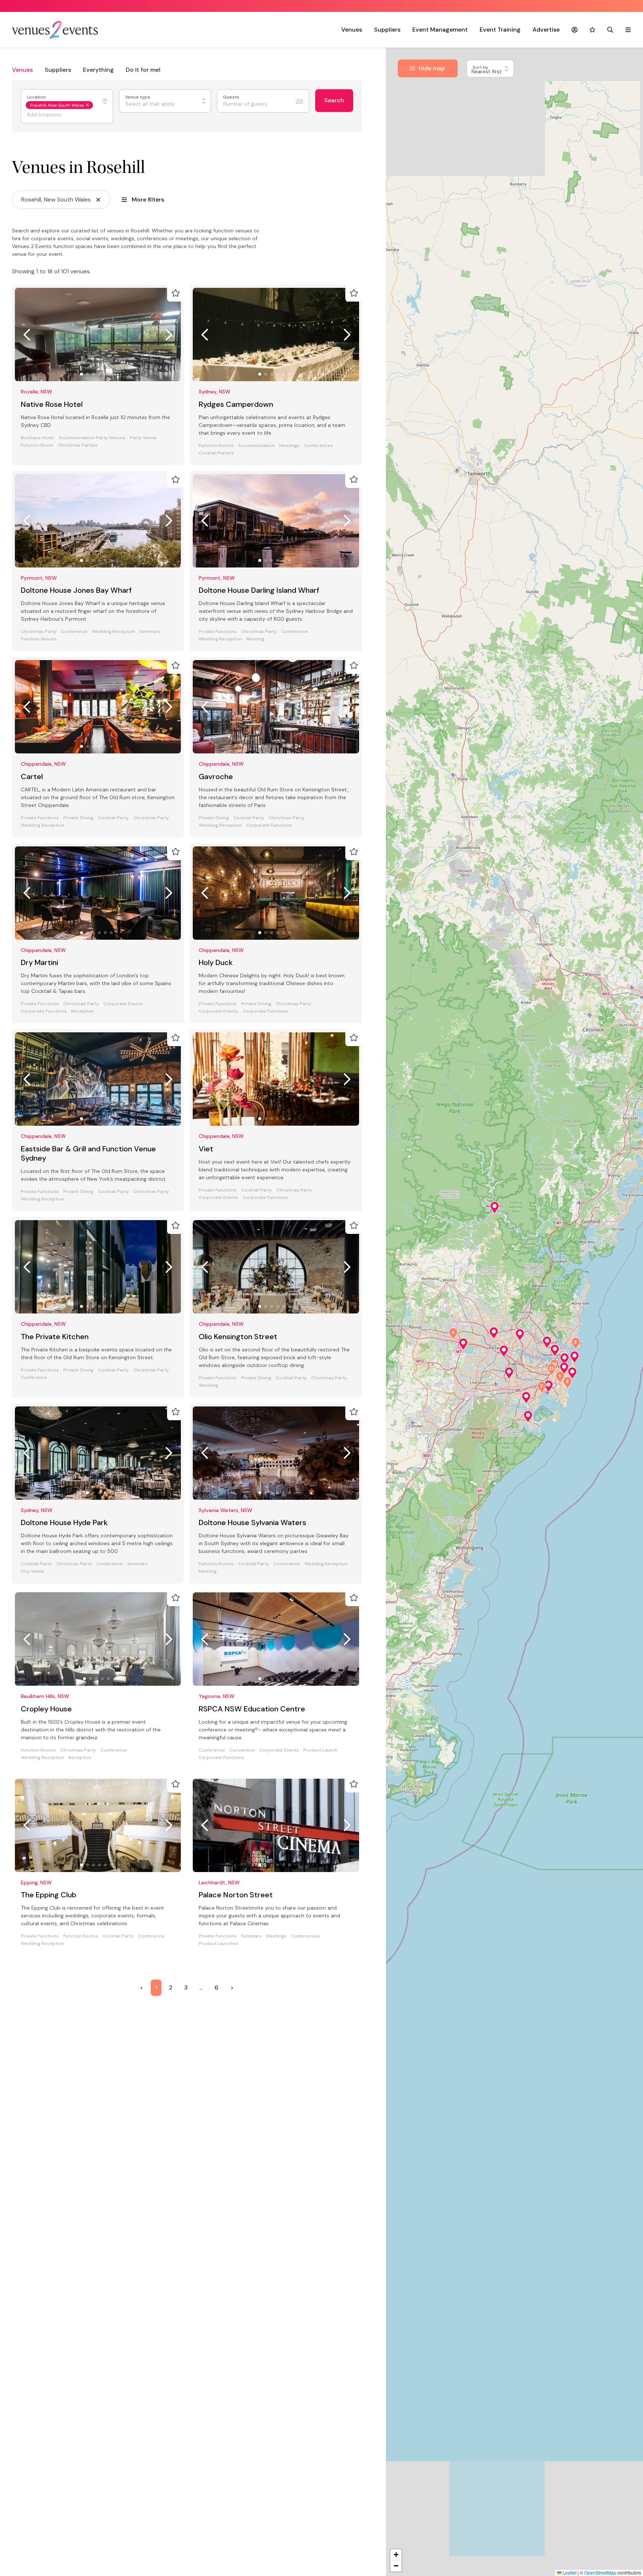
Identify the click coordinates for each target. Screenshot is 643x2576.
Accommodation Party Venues (92, 438)
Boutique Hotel (37, 438)
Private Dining (78, 818)
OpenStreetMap (600, 2572)
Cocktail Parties (216, 453)
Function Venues (39, 639)
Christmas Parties (78, 445)
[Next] (169, 335)
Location (37, 97)
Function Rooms (216, 446)
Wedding (208, 1385)
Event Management (440, 30)
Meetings (289, 446)
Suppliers (387, 30)
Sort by (481, 67)
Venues (352, 30)
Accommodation (256, 446)
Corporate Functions (269, 825)
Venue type (138, 97)
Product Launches (219, 1944)
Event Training (500, 30)
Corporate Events (123, 1004)
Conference (74, 632)
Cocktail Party (113, 818)
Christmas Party (39, 632)
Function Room (37, 445)
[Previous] (27, 335)
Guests (232, 97)
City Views (32, 1571)
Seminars (150, 632)
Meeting (255, 639)
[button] (495, 1207)
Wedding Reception (113, 632)
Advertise (546, 30)
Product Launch (320, 1750)
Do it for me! (143, 70)
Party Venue (143, 438)
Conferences (319, 446)
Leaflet (569, 2572)
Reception (82, 1011)
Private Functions (218, 632)
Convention (242, 1750)
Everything (98, 70)
